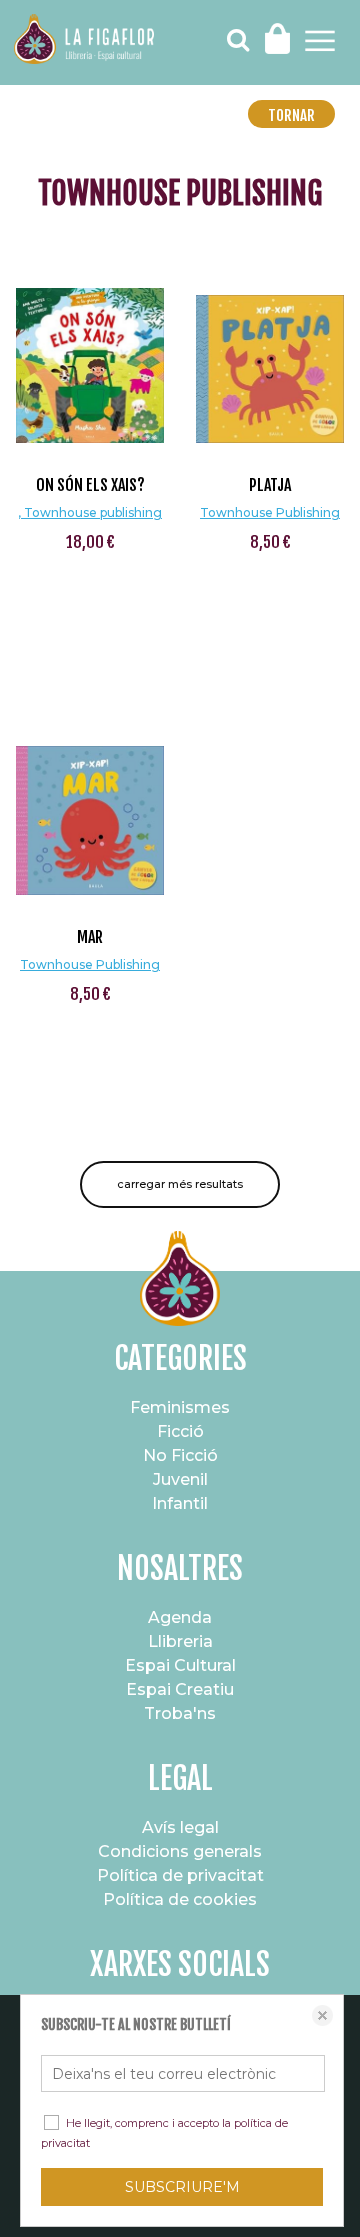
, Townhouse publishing (90, 512)
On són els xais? (90, 485)
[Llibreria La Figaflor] (84, 42)
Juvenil (180, 1479)
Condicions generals (180, 1851)
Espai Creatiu (180, 1689)
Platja (270, 485)
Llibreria (180, 1641)
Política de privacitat (180, 1875)
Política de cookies (180, 1899)
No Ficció (180, 1455)
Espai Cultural (180, 1665)
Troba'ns (180, 1713)
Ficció (180, 1431)
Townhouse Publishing (270, 512)
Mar (90, 937)
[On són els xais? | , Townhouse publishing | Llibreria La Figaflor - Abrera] (90, 348)
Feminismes (180, 1407)
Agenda (180, 1617)
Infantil (180, 1503)
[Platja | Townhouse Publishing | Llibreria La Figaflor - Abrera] (270, 348)
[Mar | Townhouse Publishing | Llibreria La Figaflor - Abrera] (90, 800)
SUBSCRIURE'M (182, 2187)
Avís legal (180, 1827)
